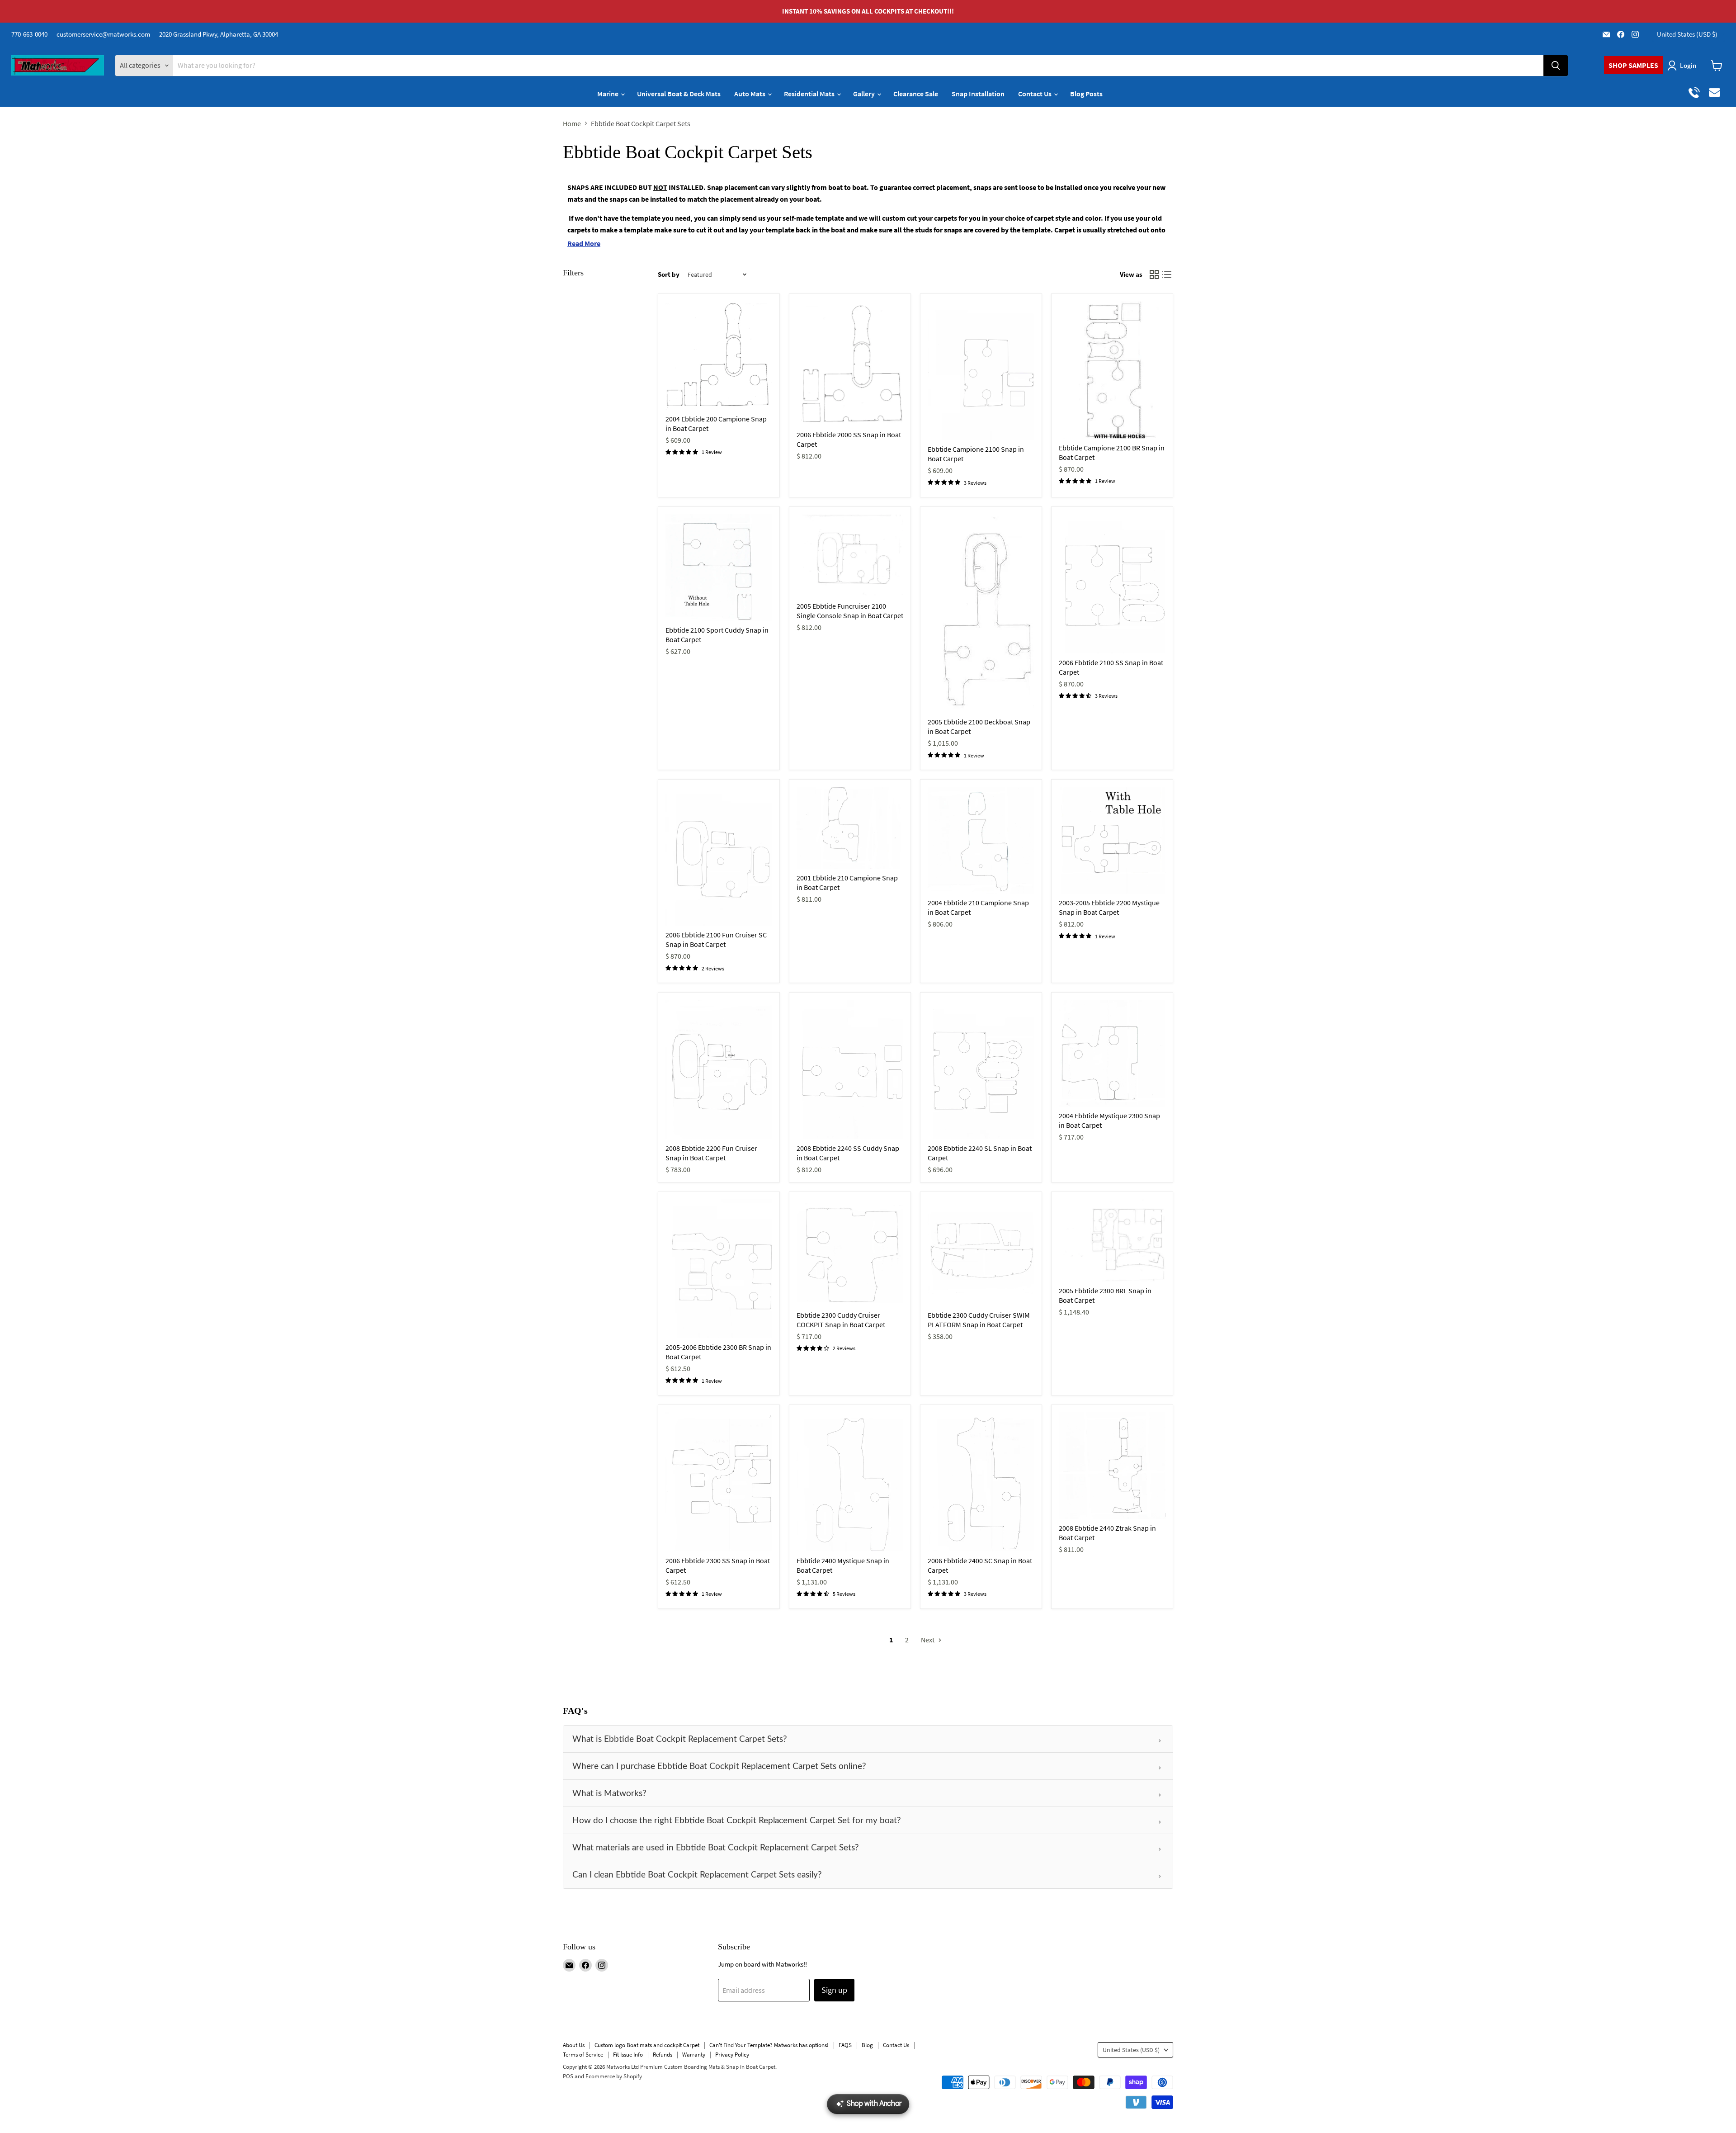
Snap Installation (978, 94)
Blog (867, 2045)
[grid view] (1154, 274)
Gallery (865, 94)
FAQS (845, 2045)
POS (568, 2076)
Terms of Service (583, 2055)
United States (1687, 34)
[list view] (1167, 274)
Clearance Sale (916, 94)
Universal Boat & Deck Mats (679, 94)
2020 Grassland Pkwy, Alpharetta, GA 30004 (219, 34)
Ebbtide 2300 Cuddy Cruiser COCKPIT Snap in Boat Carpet (841, 1320)
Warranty (694, 2055)
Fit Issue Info (628, 2055)
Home (572, 123)
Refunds (663, 2055)
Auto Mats (750, 94)
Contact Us (1035, 94)
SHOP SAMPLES (1633, 65)
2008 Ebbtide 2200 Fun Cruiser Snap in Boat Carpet (711, 1153)
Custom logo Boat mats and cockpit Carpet (647, 2045)
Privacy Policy (732, 2055)
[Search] (1556, 66)
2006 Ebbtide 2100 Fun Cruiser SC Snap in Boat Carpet (716, 939)
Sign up (834, 1990)
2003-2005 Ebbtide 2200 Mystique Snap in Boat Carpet (1109, 907)
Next (928, 1640)
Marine (609, 94)
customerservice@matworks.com (103, 34)
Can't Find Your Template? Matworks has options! (769, 2045)
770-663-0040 (29, 34)
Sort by (669, 274)
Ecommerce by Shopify (614, 2076)
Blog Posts (1086, 94)
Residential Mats (810, 94)
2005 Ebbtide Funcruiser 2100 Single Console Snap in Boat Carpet (850, 611)
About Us (574, 2045)
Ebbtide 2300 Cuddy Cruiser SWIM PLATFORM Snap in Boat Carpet (979, 1320)
